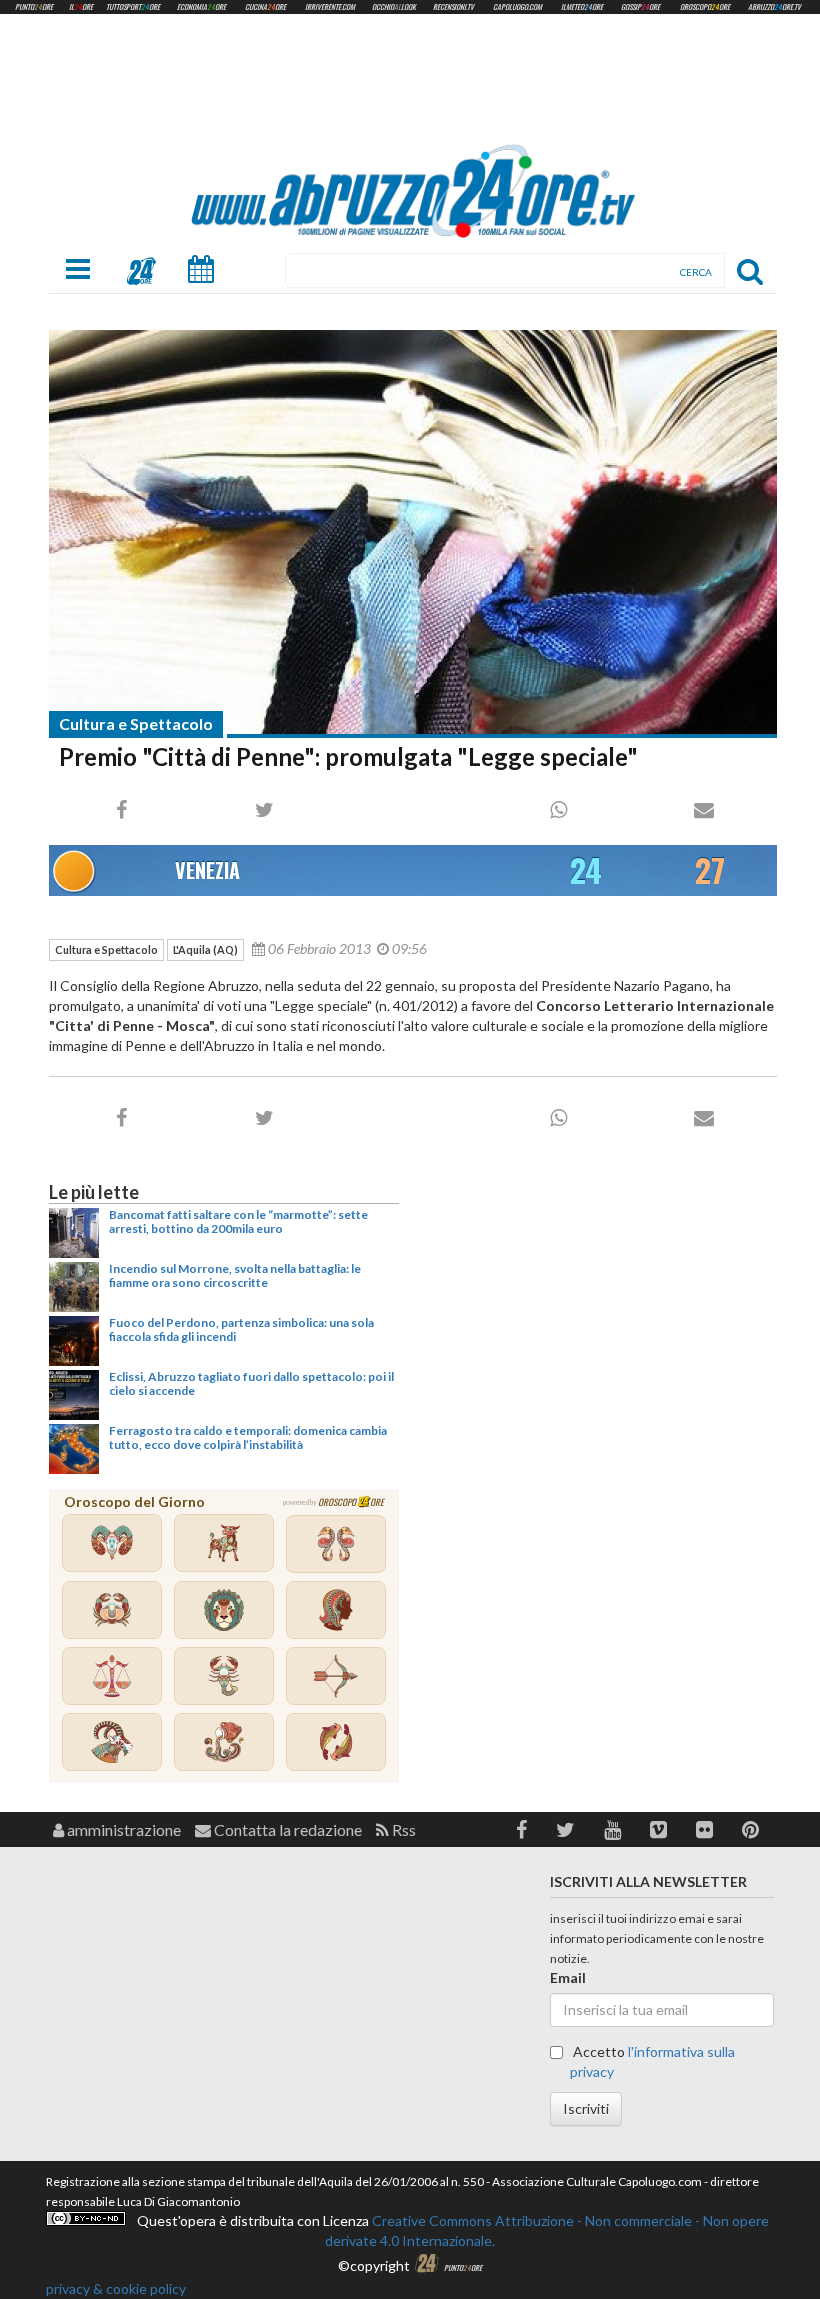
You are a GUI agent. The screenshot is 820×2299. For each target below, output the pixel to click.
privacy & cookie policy (116, 2288)
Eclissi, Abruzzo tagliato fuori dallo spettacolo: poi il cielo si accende (251, 1383)
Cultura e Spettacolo (136, 723)
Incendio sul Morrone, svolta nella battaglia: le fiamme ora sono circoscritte (235, 1275)
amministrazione (122, 1829)
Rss (402, 1829)
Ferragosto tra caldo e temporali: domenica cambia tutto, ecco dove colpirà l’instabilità (248, 1437)
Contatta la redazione (286, 1829)
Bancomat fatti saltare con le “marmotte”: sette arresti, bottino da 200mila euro (238, 1221)
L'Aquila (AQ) (205, 949)
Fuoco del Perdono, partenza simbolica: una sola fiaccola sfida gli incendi (241, 1329)
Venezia (207, 870)
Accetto (652, 2061)
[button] (521, 1829)
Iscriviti (586, 2108)
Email (568, 1977)
